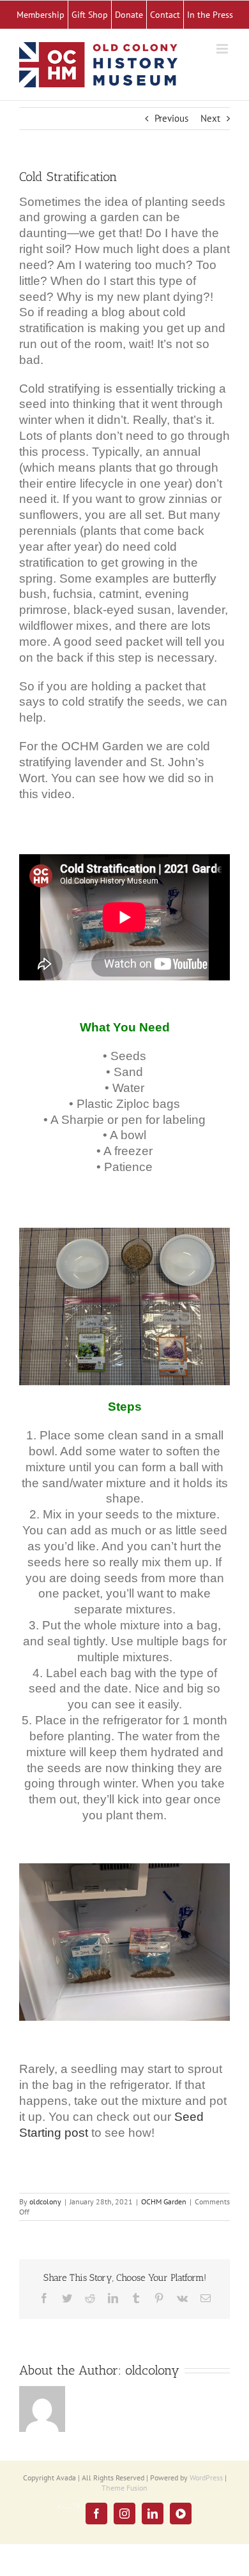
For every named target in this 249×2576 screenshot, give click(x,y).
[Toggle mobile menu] (223, 49)
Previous (171, 118)
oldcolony (45, 2201)
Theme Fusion (124, 2488)
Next (210, 118)
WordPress (206, 2478)
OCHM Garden (164, 2201)
